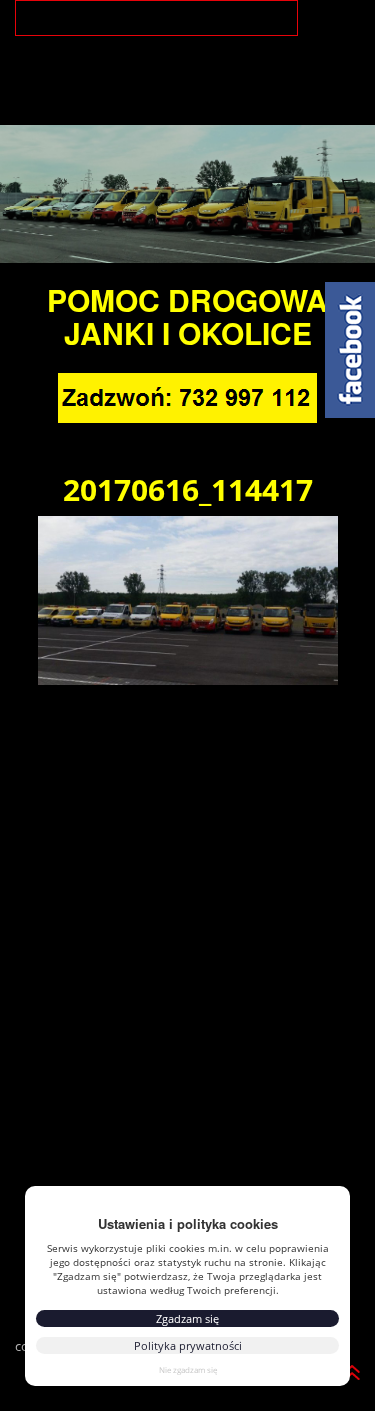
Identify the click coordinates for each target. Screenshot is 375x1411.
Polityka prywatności (188, 1345)
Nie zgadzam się (188, 1369)
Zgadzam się (187, 1318)
